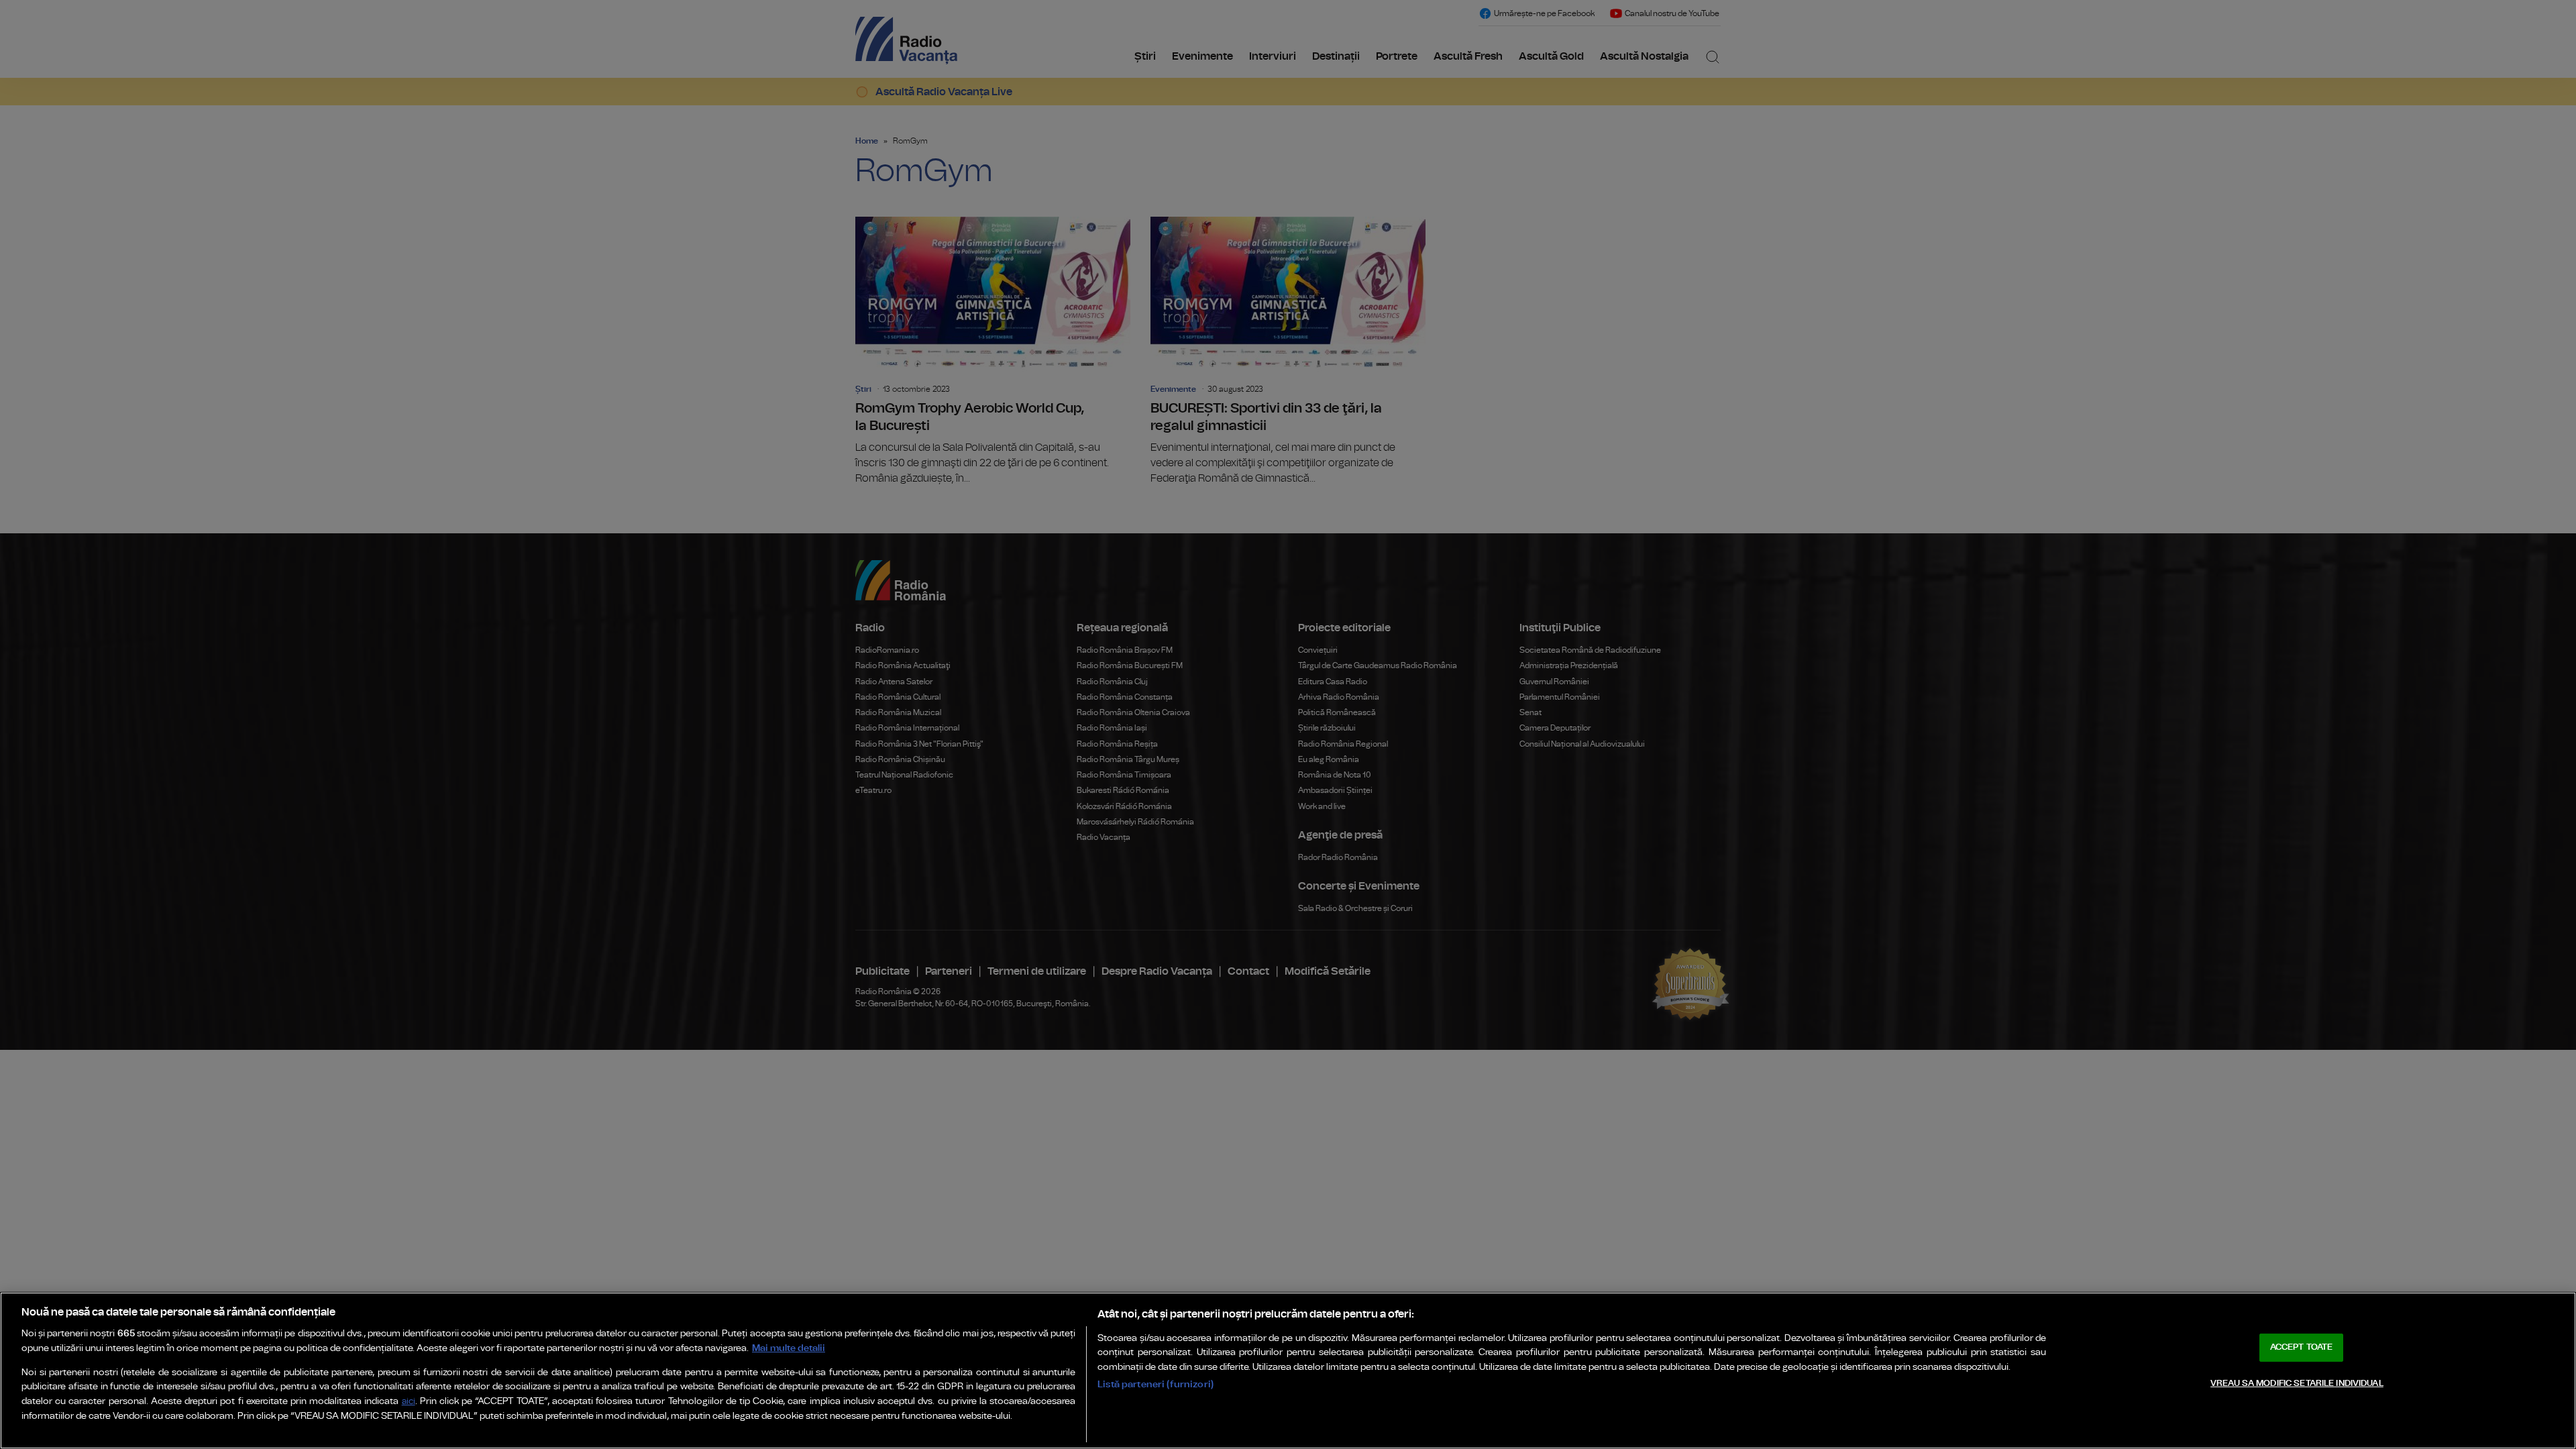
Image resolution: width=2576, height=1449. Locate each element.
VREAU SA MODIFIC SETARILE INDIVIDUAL (2297, 1384)
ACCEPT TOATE (2302, 1347)
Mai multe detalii (789, 1348)
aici (409, 1402)
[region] (1288, 1371)
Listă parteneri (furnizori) (1156, 1384)
